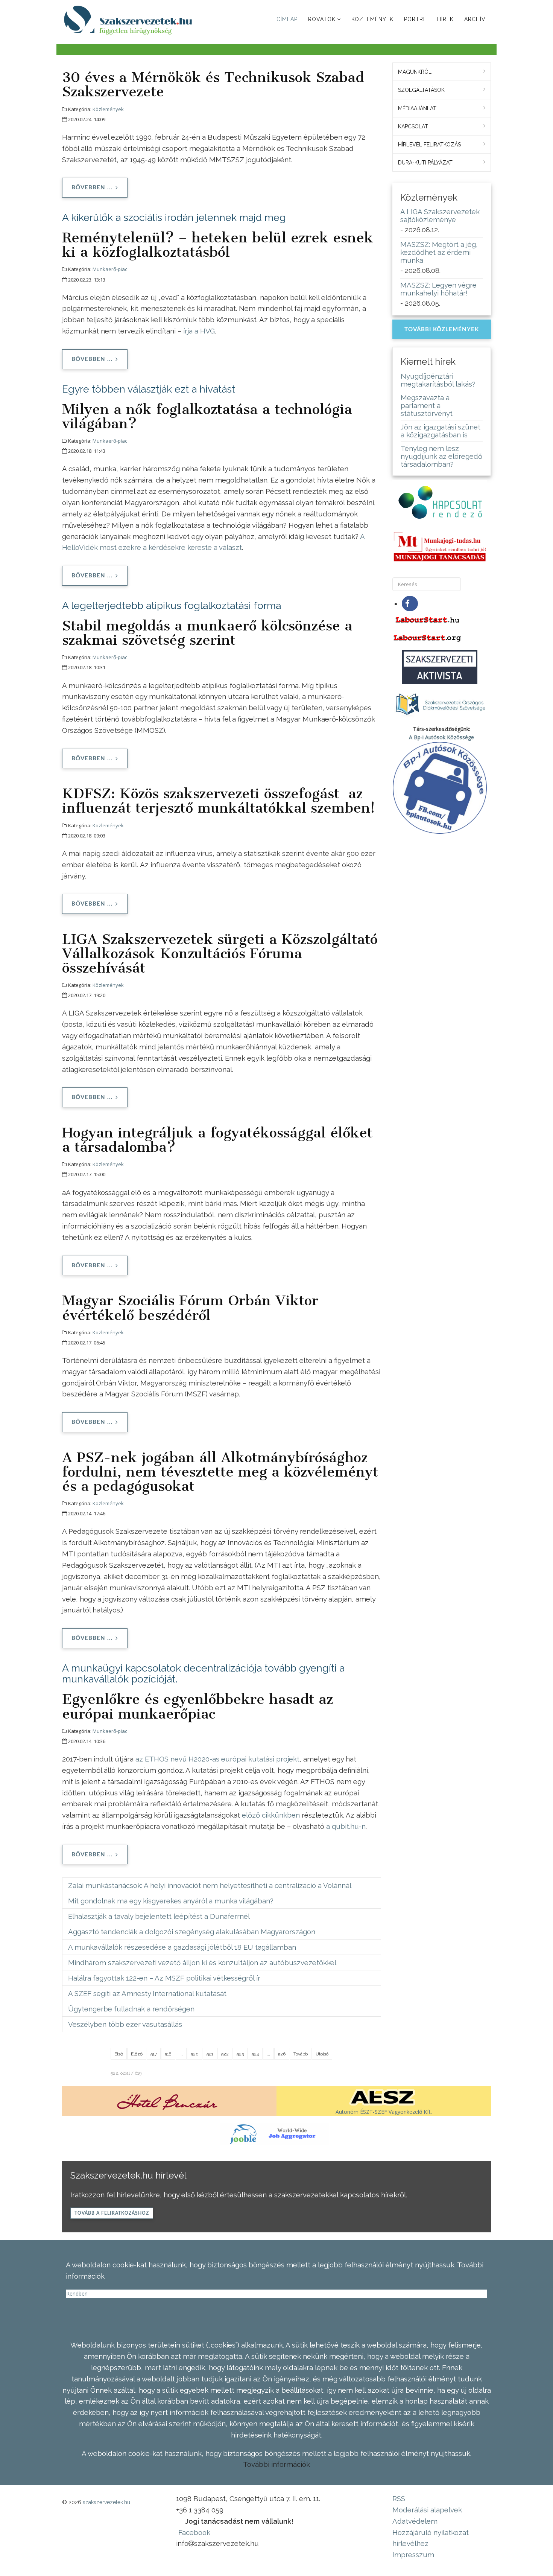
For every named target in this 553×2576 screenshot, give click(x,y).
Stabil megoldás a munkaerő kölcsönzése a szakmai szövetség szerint (207, 633)
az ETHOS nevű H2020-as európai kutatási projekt (217, 1759)
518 (168, 2054)
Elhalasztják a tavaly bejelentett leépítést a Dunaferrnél (159, 1916)
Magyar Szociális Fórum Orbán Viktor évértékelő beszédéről (190, 1308)
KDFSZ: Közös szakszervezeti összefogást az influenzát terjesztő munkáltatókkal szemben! (219, 801)
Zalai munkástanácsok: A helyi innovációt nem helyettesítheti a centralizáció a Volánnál (210, 1885)
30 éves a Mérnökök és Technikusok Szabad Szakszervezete (213, 84)
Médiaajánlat (417, 108)
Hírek (445, 19)
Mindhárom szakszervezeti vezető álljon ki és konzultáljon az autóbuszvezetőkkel (202, 1962)
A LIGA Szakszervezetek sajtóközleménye (440, 215)
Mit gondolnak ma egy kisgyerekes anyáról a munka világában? (171, 1901)
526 (282, 2054)
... (181, 2054)
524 (255, 2054)
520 (195, 2054)
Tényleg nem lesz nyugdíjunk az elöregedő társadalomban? (441, 456)
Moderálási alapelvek (427, 2510)
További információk (276, 2464)
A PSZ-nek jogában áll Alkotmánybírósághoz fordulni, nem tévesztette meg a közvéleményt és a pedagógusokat (220, 1472)
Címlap (287, 19)
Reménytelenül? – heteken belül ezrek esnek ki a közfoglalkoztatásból (218, 245)
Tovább (301, 2054)
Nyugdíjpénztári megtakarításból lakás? (438, 380)
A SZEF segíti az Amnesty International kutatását (147, 1993)
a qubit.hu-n (346, 1826)
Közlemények (372, 19)
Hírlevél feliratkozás (429, 145)
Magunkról (415, 72)
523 (240, 2054)
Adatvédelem (415, 2521)
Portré (415, 19)
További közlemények (442, 330)
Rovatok (322, 19)
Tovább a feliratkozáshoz (112, 2213)
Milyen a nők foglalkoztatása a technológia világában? (207, 416)
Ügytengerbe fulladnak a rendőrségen (131, 2009)
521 (210, 2054)
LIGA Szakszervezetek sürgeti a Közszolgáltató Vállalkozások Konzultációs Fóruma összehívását (220, 953)
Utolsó (322, 2054)
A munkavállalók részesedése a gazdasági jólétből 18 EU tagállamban (182, 1947)
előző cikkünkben (271, 1815)
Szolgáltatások (421, 90)
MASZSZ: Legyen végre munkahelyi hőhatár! (438, 289)
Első (119, 2054)
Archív (475, 19)
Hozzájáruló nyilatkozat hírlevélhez (431, 2538)
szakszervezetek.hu (106, 2502)
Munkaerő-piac (110, 269)
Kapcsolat (413, 126)
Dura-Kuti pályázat (425, 163)
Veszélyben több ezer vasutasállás (125, 2024)
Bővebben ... (92, 188)
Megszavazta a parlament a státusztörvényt (427, 405)
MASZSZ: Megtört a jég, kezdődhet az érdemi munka (439, 252)
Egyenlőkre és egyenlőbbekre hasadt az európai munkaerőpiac (197, 1706)
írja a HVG (199, 331)
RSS (399, 2498)
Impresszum (413, 2555)
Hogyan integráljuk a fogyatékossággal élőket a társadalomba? (217, 1140)
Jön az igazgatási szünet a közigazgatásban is (441, 431)
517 (154, 2054)
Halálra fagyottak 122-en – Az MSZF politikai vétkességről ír (164, 1978)
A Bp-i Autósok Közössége (441, 737)
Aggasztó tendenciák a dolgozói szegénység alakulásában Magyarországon (192, 1932)
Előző (137, 2054)
